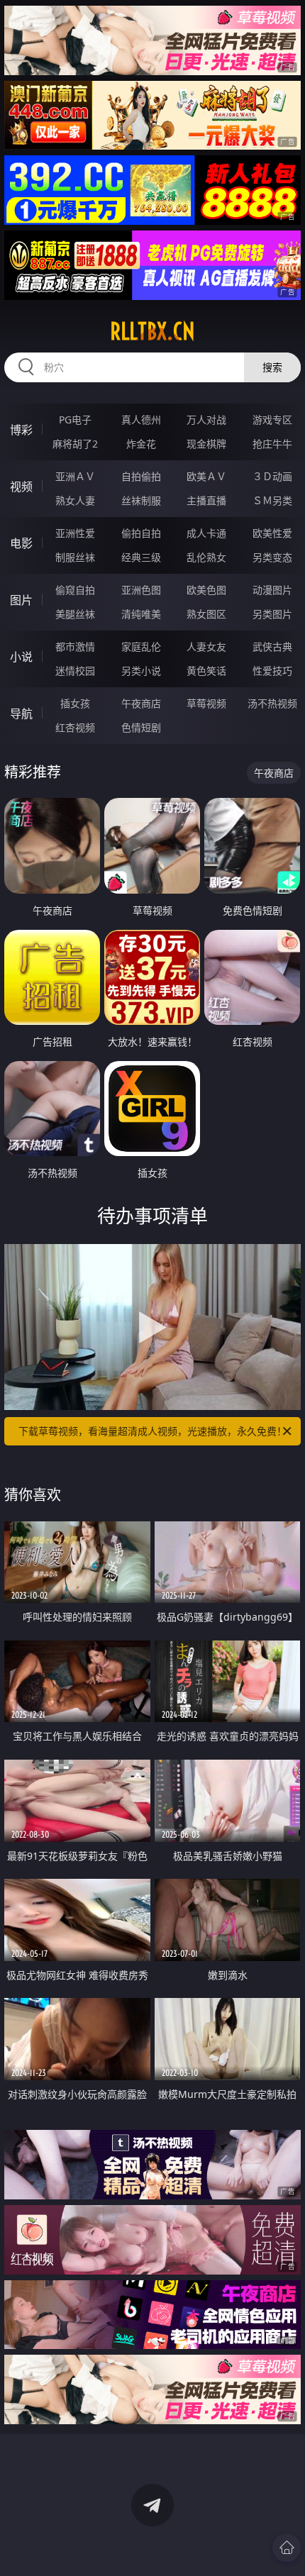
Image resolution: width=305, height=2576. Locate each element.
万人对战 (206, 420)
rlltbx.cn (152, 331)
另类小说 (141, 671)
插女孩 (75, 703)
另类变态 (272, 557)
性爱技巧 (272, 671)
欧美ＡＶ (206, 476)
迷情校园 (75, 671)
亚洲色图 (141, 590)
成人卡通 (206, 533)
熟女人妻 (75, 500)
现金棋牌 (206, 444)
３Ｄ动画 (272, 476)
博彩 (21, 430)
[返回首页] (287, 2548)
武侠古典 (272, 646)
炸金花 (141, 444)
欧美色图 (206, 590)
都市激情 (75, 646)
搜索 (272, 367)
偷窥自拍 (75, 590)
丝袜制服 (141, 500)
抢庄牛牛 (272, 444)
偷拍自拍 (141, 533)
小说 (21, 657)
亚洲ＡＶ (75, 476)
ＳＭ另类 (272, 500)
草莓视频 (206, 703)
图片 (21, 600)
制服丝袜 (75, 557)
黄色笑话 (206, 671)
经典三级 (141, 557)
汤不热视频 (272, 703)
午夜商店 (141, 703)
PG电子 (75, 420)
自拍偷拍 (141, 476)
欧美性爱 (272, 533)
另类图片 (272, 614)
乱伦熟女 (206, 557)
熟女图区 (206, 614)
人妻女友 (206, 646)
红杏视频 (75, 727)
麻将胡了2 (75, 444)
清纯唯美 (141, 614)
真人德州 (141, 420)
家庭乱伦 (141, 646)
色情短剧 (141, 727)
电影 (21, 543)
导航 (21, 714)
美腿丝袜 (75, 614)
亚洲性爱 (75, 533)
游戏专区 (272, 420)
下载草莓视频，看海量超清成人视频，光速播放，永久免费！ (152, 1431)
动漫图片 (272, 590)
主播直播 (206, 500)
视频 (21, 487)
